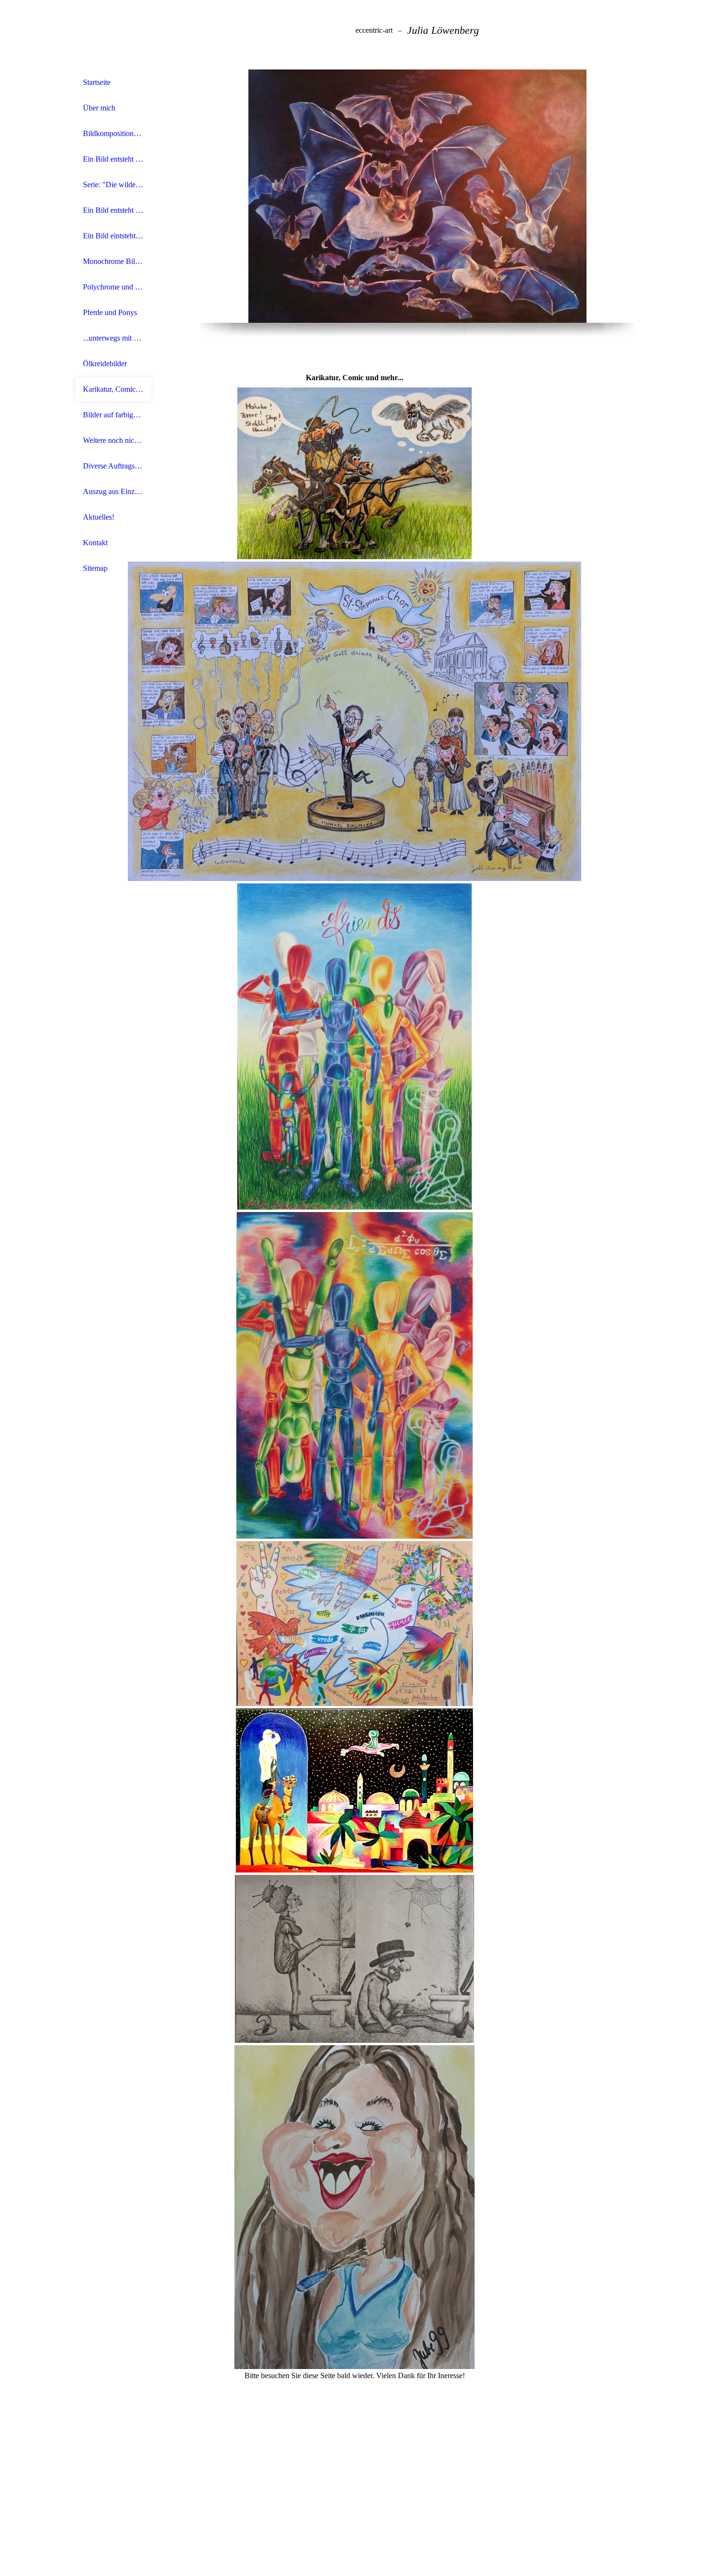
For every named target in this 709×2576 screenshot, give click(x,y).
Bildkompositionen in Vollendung (113, 133)
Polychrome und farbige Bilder (113, 287)
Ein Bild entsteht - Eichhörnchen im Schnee (113, 210)
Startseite (97, 82)
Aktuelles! (99, 517)
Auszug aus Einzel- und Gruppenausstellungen (113, 491)
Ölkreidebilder (105, 364)
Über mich (99, 108)
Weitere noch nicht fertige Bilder (113, 440)
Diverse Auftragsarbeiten (113, 466)
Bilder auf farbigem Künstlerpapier (113, 415)
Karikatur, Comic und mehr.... (113, 389)
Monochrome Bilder (113, 261)
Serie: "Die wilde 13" (113, 185)
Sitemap (95, 568)
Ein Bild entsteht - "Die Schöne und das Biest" (113, 159)
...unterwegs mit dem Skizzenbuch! (113, 338)
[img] (113, 35)
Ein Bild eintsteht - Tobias (113, 236)
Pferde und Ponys (110, 312)
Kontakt (95, 543)
